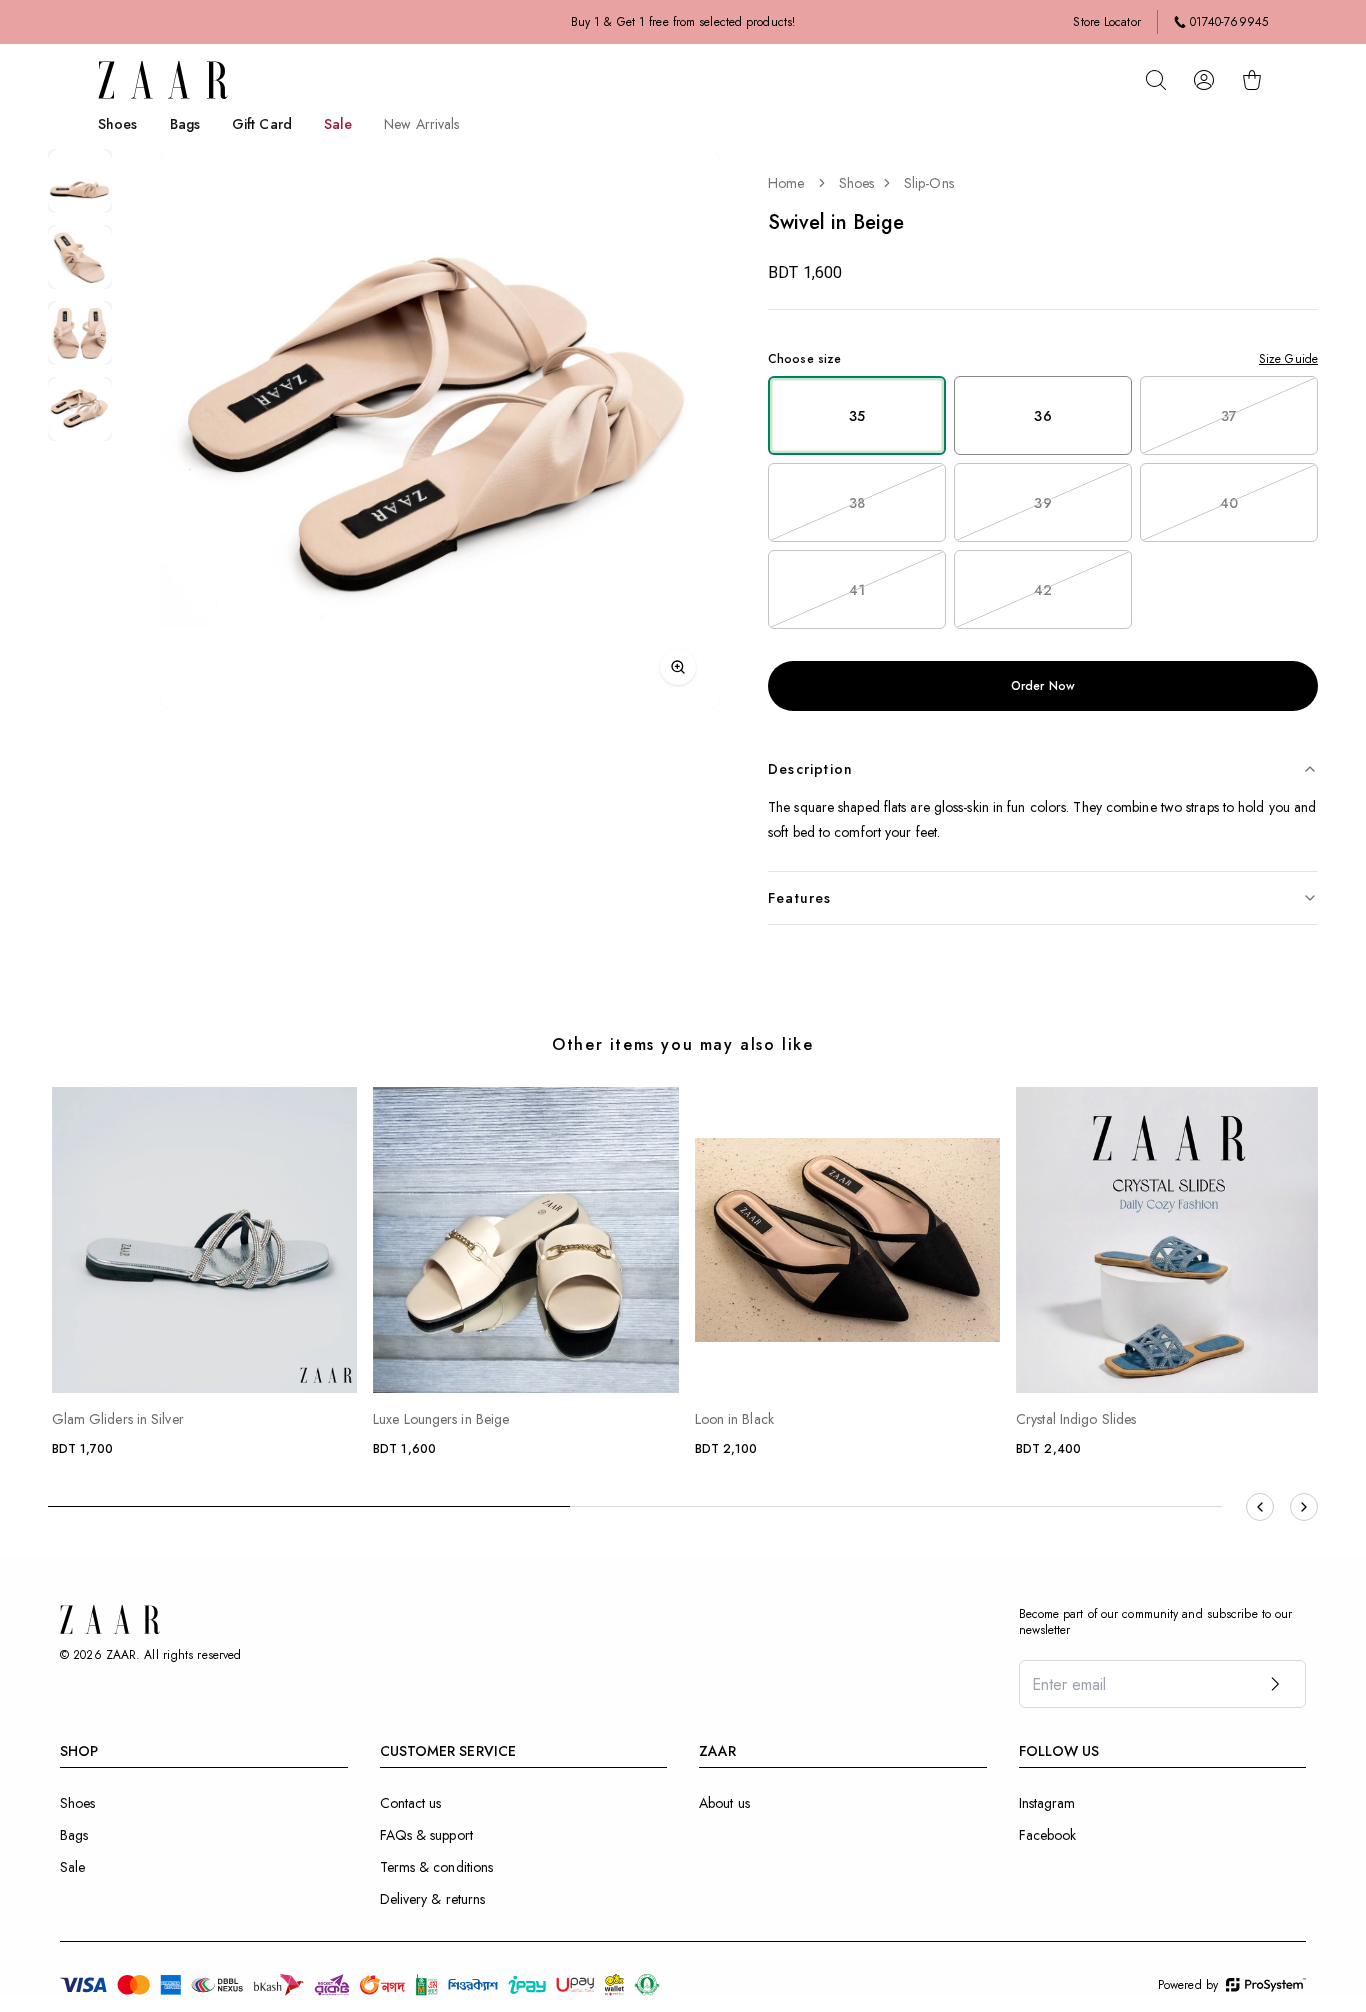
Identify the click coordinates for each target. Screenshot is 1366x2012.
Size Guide (1288, 359)
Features (800, 898)
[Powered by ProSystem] (1266, 1984)
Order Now (1043, 686)
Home (786, 183)
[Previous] (1260, 1507)
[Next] (1304, 1507)
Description (810, 769)
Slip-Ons (929, 183)
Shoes (857, 183)
